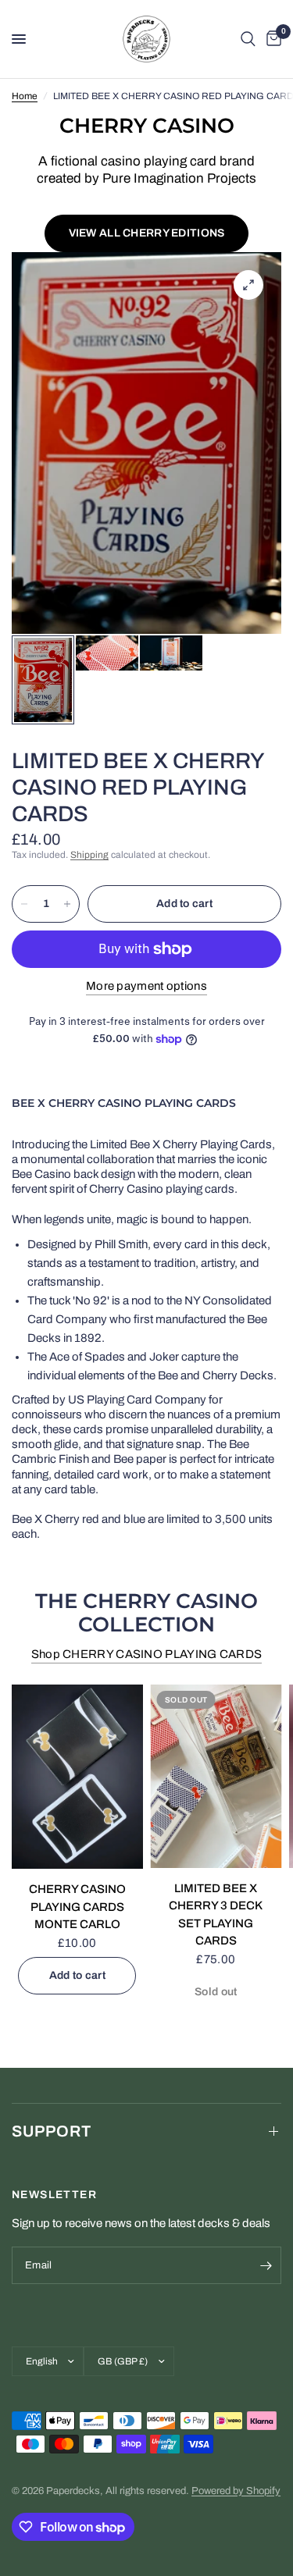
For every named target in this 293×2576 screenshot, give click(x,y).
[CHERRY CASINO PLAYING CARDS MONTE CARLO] (77, 1777)
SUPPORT (52, 2131)
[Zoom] (248, 285)
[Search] (248, 39)
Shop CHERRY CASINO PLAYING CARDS (147, 1654)
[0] (271, 39)
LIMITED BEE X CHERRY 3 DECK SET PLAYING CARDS (216, 1914)
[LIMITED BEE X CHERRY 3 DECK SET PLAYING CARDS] (216, 1776)
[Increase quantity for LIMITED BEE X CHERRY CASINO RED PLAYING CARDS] (67, 904)
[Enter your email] (266, 2265)
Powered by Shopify (236, 2491)
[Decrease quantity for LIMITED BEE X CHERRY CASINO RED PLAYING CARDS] (24, 904)
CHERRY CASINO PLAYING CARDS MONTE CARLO (77, 1907)
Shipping (89, 855)
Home (25, 96)
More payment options (146, 986)
